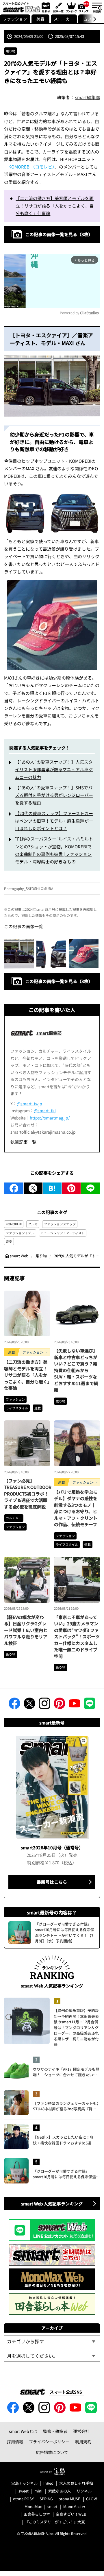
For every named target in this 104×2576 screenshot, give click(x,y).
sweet (24, 2491)
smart (52, 2507)
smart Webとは (23, 2431)
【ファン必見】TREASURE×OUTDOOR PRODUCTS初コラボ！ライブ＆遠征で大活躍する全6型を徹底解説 (28, 1494)
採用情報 (15, 2442)
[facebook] (14, 1188)
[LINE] (90, 1188)
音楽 (9, 1241)
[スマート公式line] (90, 1705)
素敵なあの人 (60, 2491)
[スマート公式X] (29, 1705)
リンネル (84, 2491)
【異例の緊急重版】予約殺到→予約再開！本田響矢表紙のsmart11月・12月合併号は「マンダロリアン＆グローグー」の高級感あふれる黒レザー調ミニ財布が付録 (76, 2027)
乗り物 (11, 51)
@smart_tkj (45, 1111)
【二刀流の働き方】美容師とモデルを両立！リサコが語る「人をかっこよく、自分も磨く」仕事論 (55, 206)
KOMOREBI (14, 1224)
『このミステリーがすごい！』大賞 (55, 2522)
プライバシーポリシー (49, 2442)
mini (38, 2491)
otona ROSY (23, 2499)
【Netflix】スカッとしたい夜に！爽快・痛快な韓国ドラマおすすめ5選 (63, 2140)
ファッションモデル (20, 1233)
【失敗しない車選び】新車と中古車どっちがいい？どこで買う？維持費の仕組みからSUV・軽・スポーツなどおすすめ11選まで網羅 (76, 1370)
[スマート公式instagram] (44, 1705)
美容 (40, 19)
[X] (33, 1188)
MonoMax (33, 2507)
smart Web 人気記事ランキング (52, 2204)
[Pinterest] (71, 1188)
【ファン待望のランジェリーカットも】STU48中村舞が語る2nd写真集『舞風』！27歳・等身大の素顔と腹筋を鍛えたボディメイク (66, 2106)
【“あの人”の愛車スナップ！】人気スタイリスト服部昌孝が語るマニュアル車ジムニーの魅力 (54, 769)
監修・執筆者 (55, 2431)
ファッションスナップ (60, 1224)
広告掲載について (52, 2452)
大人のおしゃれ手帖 (76, 2483)
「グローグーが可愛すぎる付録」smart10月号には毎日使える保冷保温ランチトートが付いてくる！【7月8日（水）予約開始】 (66, 2174)
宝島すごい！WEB (71, 2514)
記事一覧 (58, 7)
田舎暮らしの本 (37, 2514)
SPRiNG (46, 2499)
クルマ (33, 1224)
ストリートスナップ (84, 7)
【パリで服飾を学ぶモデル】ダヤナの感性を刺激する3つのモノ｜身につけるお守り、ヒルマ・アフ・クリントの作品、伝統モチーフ (76, 1508)
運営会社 (81, 2431)
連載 (38, 1408)
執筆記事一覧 (23, 1142)
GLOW (91, 2499)
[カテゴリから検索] (52, 2341)
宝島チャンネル (24, 2483)
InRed (48, 2483)
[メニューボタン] (97, 7)
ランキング (71, 7)
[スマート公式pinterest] (60, 1705)
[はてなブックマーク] (52, 1188)
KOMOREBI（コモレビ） (31, 167)
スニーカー (64, 19)
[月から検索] (52, 2356)
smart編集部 (88, 97)
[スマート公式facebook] (14, 1705)
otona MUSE (69, 2499)
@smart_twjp (29, 1104)
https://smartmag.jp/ (50, 1118)
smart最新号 (45, 7)
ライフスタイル (17, 1408)
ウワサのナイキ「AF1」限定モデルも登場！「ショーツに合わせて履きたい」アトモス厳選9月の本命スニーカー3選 (66, 2072)
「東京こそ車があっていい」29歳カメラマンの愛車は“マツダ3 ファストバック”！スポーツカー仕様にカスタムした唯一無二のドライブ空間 (77, 1637)
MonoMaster (74, 2507)
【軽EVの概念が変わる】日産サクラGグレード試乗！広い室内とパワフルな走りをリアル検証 (26, 1630)
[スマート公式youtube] (75, 1705)
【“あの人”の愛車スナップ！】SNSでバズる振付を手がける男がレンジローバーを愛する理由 (54, 795)
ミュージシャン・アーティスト (63, 1233)
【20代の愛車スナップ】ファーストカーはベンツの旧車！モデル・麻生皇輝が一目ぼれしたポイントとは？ (54, 821)
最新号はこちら (52, 1882)
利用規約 (83, 2442)
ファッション (15, 19)
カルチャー (14, 1518)
